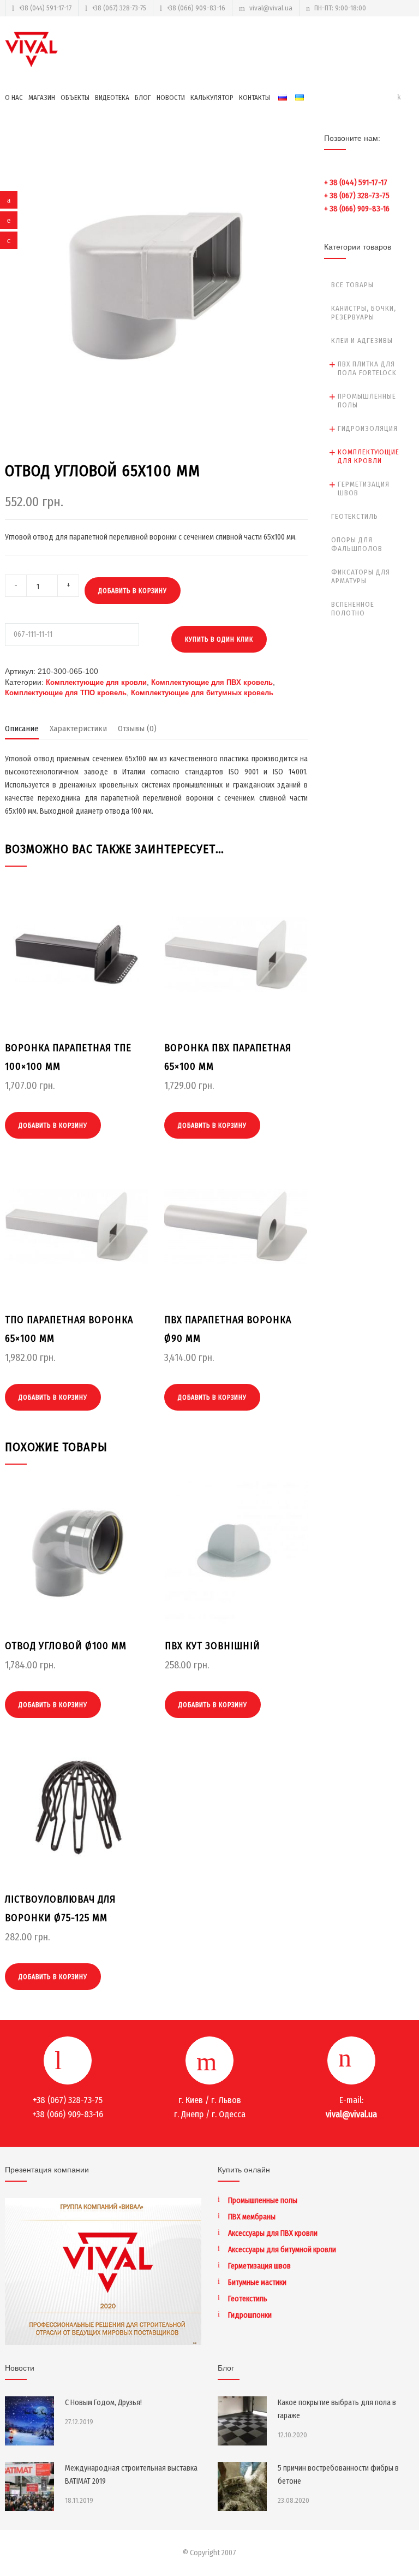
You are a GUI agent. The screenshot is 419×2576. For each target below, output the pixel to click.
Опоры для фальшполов (357, 544)
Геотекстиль (355, 516)
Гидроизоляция (368, 428)
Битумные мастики (257, 2282)
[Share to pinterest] (9, 220)
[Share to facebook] (9, 200)
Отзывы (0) (137, 729)
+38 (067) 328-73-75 (119, 8)
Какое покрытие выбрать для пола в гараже (337, 2409)
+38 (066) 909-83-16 (196, 8)
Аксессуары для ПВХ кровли (273, 2233)
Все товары (352, 285)
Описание (22, 729)
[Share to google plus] (9, 240)
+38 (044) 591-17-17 (45, 8)
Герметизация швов (364, 488)
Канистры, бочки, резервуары (364, 313)
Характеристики (78, 729)
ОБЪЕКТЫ (75, 97)
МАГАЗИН (42, 97)
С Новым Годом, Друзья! (103, 2403)
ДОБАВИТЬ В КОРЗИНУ (133, 591)
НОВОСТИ (171, 97)
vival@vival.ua (271, 8)
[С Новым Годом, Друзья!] (29, 2421)
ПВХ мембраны (252, 2217)
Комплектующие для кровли (96, 682)
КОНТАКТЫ (255, 97)
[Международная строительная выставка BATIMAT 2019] (29, 2486)
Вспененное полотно (353, 609)
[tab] (22, 731)
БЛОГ (143, 97)
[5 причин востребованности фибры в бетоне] (242, 2486)
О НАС (14, 97)
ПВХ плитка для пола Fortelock (367, 368)
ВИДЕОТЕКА (112, 97)
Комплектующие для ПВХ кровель (212, 682)
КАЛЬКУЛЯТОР (212, 97)
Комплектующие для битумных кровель (202, 693)
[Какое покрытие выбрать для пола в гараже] (242, 2421)
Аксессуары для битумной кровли (282, 2250)
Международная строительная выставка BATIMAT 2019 (131, 2475)
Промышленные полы (367, 401)
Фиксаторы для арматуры (361, 576)
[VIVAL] (32, 49)
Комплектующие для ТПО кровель (66, 693)
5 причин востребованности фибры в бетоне (338, 2475)
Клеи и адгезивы (362, 340)
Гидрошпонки (250, 2315)
